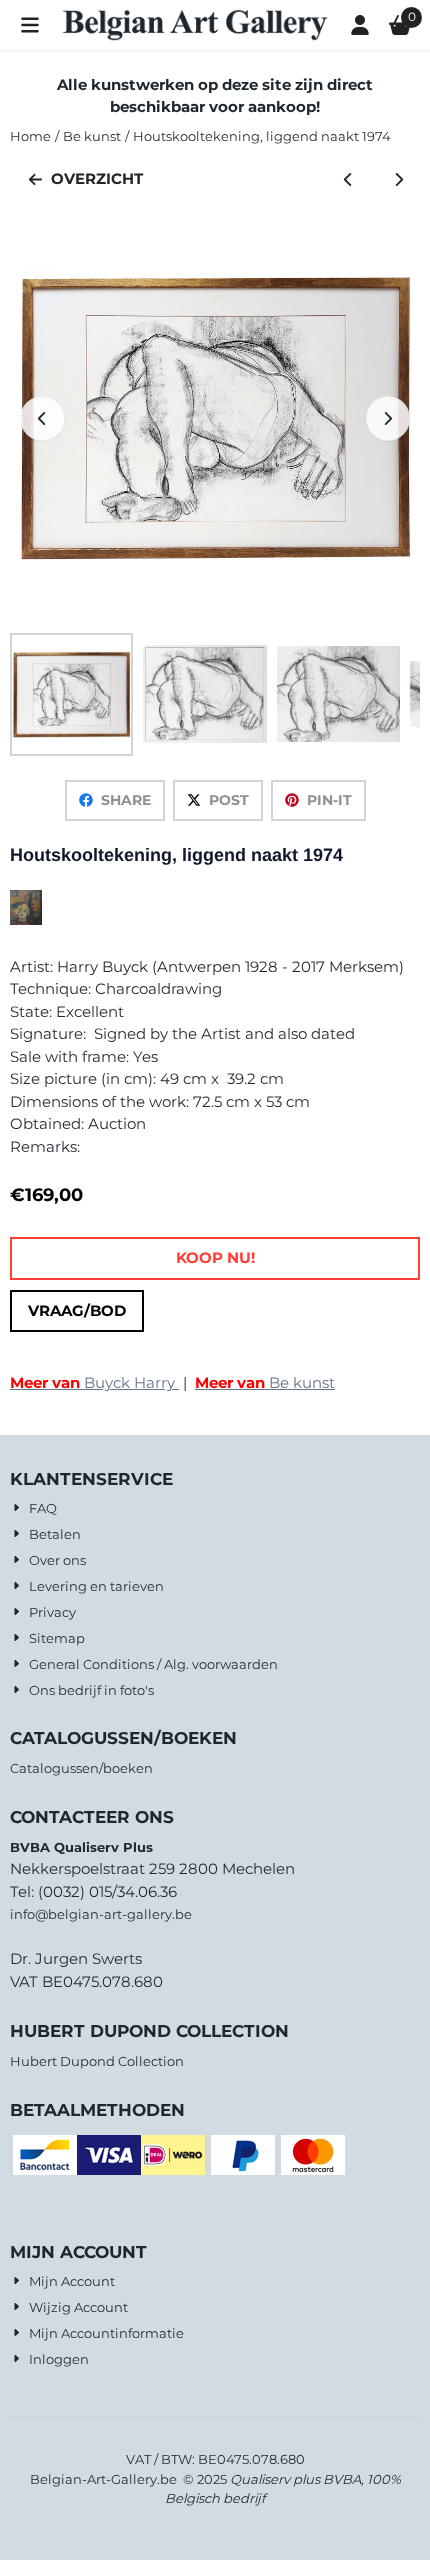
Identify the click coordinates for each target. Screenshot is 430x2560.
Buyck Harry (94, 1382)
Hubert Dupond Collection (97, 2061)
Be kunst (265, 1382)
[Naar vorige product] (348, 179)
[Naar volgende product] (399, 179)
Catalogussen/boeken (81, 1768)
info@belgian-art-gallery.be (101, 1914)
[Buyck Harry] (26, 919)
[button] (30, 25)
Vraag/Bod (77, 1310)
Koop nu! (215, 1257)
